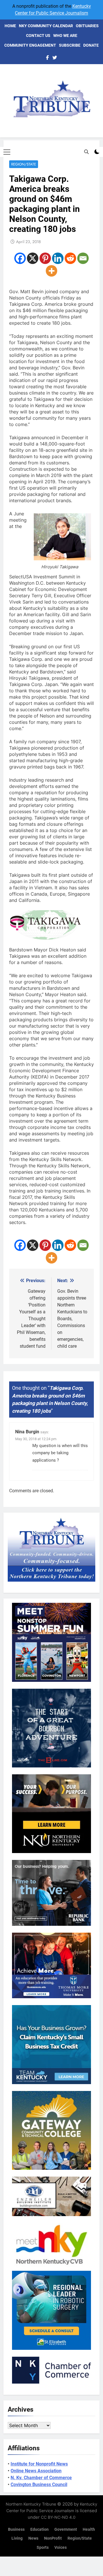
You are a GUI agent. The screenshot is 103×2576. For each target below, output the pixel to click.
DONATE (91, 45)
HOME (10, 26)
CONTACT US (38, 36)
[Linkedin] (58, 258)
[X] (33, 258)
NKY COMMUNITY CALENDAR (46, 26)
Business (16, 2529)
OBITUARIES (87, 26)
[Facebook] (20, 258)
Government (66, 2529)
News (33, 2538)
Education (39, 2529)
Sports (43, 2548)
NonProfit (53, 2538)
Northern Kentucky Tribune (31, 2504)
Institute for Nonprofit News (39, 2464)
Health (89, 2529)
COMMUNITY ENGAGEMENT (30, 45)
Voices (61, 2548)
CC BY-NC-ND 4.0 (58, 2517)
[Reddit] (70, 258)
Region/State (24, 164)
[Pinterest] (45, 258)
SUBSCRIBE (70, 45)
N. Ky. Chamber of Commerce (41, 2478)
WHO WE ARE (65, 36)
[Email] (83, 258)
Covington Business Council (39, 2485)
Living (17, 2538)
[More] (51, 271)
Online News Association (36, 2471)
